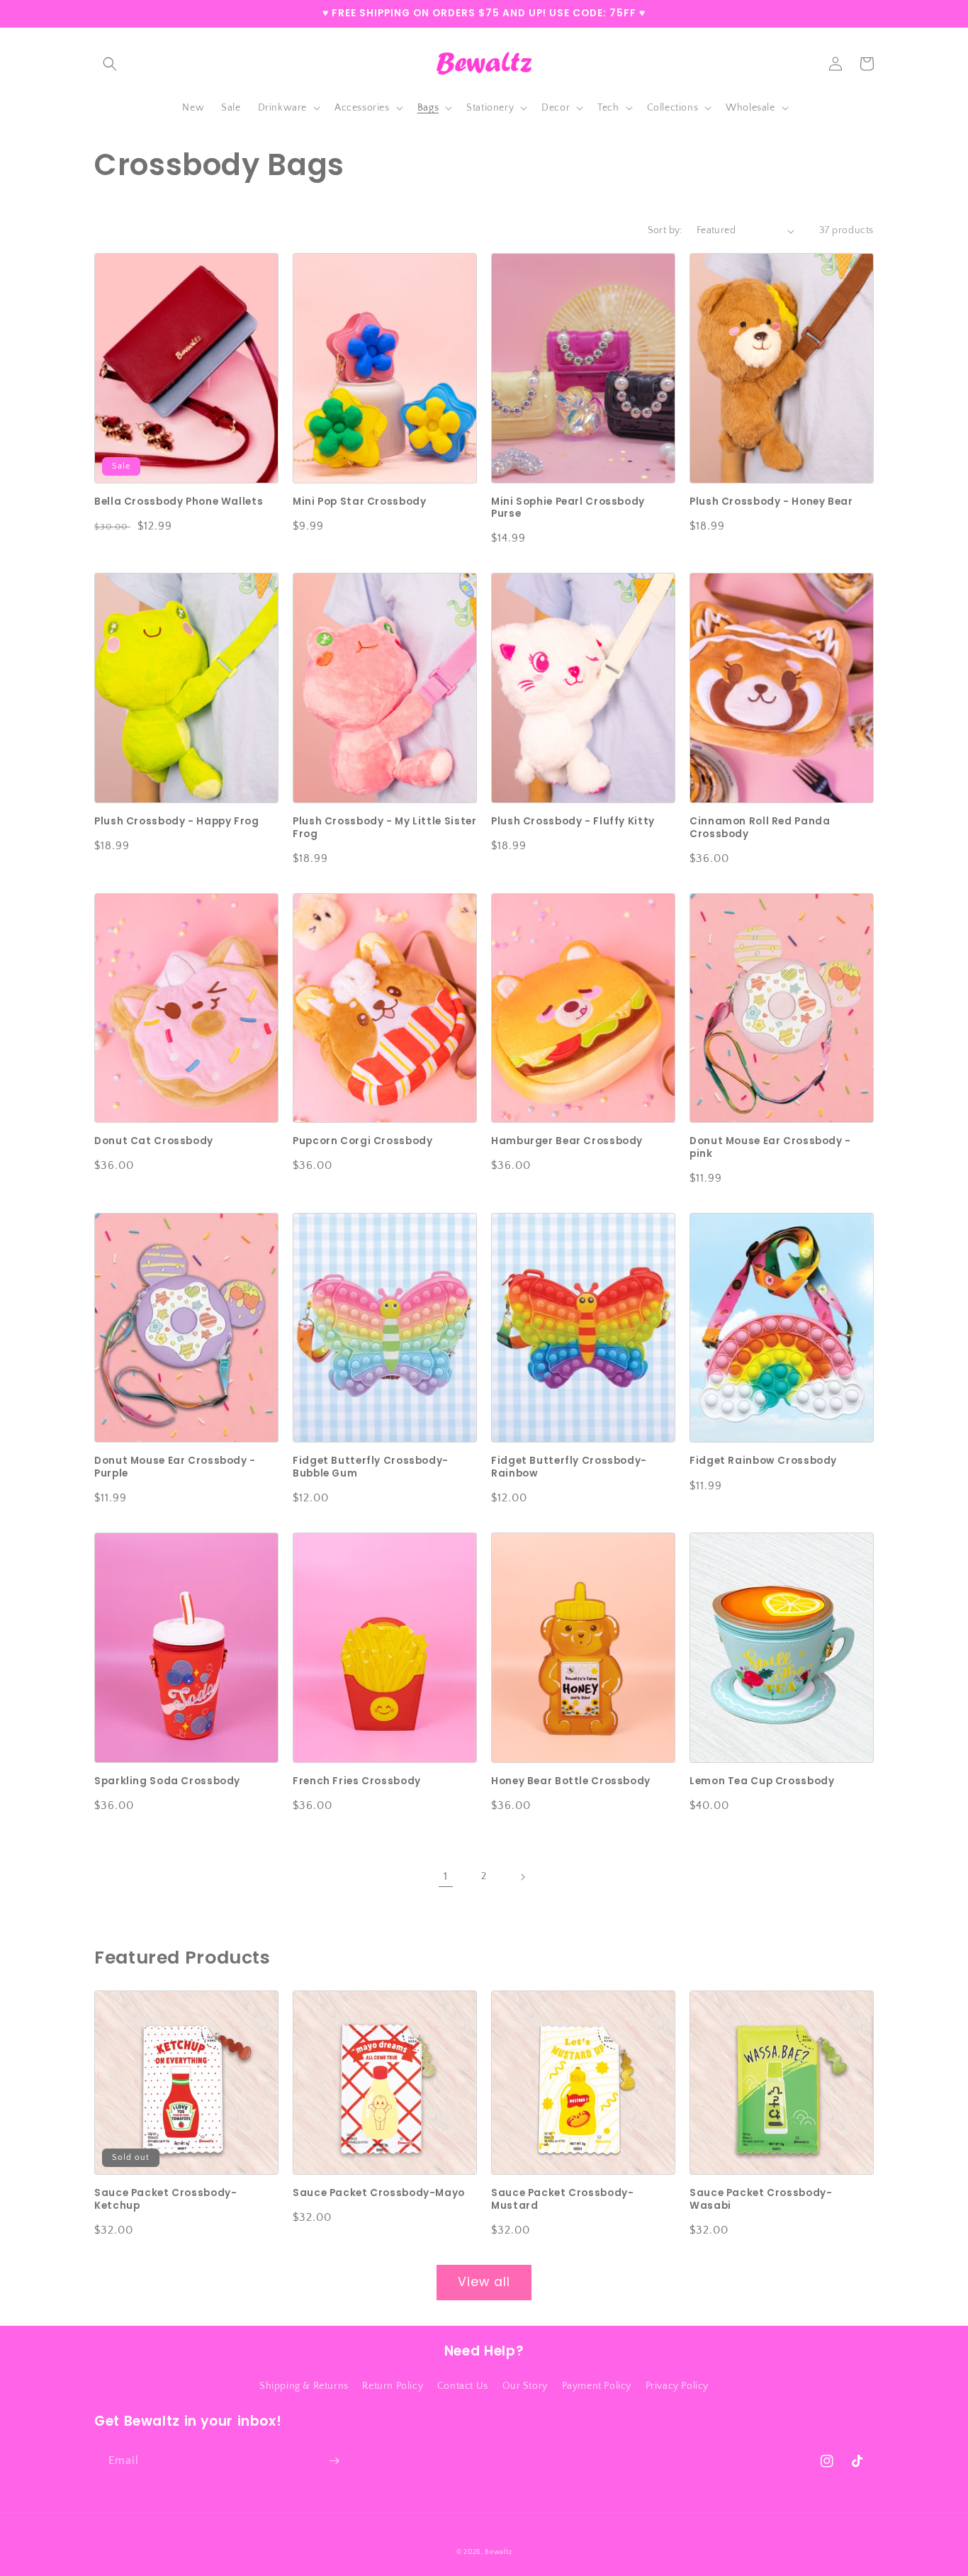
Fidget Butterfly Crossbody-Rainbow (569, 1467)
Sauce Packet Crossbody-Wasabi (761, 2199)
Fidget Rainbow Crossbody (763, 1461)
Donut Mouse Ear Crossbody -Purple (175, 1467)
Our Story (525, 2386)
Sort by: (665, 230)
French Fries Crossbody (357, 1781)
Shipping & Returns (304, 2386)
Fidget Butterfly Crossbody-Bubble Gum (371, 1467)
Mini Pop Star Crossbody (360, 502)
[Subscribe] (334, 2461)
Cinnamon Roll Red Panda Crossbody (760, 828)
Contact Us (463, 2386)
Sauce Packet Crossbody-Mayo (379, 2193)
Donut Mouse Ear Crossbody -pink (770, 1147)
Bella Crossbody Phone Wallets (179, 502)
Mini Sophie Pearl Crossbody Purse (568, 508)
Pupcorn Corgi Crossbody (363, 1141)
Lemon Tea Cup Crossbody (762, 1781)
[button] (110, 64)
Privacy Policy (677, 2386)
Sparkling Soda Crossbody (167, 1781)
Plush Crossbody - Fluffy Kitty (573, 822)
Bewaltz (498, 2552)
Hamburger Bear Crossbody (567, 1141)
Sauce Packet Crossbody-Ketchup (166, 2199)
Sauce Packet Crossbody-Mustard (563, 2199)
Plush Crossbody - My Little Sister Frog (384, 828)
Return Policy (393, 2386)
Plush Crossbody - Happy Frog (177, 822)
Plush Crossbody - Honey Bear (771, 502)
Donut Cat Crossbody (154, 1141)
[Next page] (522, 1877)
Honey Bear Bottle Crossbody (571, 1781)
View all (484, 2282)
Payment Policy (597, 2386)
